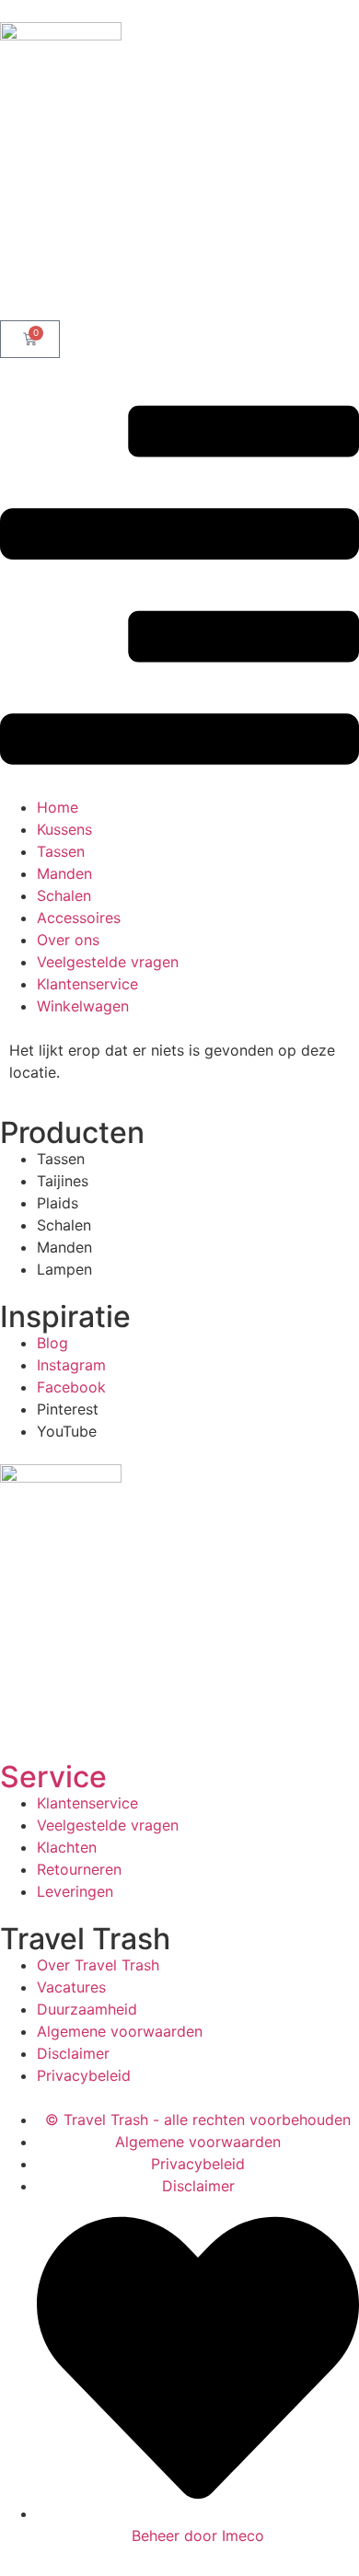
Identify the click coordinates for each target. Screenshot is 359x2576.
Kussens (64, 829)
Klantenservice (87, 984)
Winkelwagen (83, 1006)
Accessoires (79, 918)
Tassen (61, 851)
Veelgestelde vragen (108, 962)
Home (58, 807)
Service (53, 1777)
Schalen (64, 895)
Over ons (68, 940)
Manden (64, 873)
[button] (179, 588)
